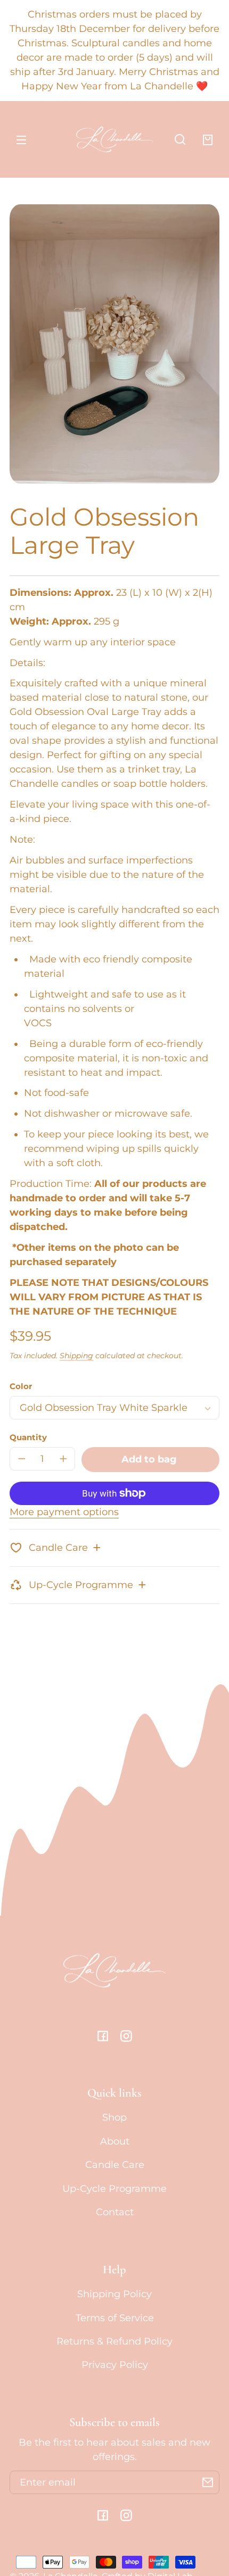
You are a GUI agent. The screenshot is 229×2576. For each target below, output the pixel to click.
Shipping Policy (114, 2294)
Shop (114, 2117)
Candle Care (115, 2165)
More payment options (64, 1512)
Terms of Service (115, 2318)
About (115, 2141)
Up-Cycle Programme (114, 2189)
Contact (115, 2212)
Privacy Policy (115, 2365)
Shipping (76, 1356)
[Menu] (21, 139)
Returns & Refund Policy (114, 2341)
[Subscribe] (208, 2482)
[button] (180, 139)
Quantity (28, 1437)
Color (21, 1386)
